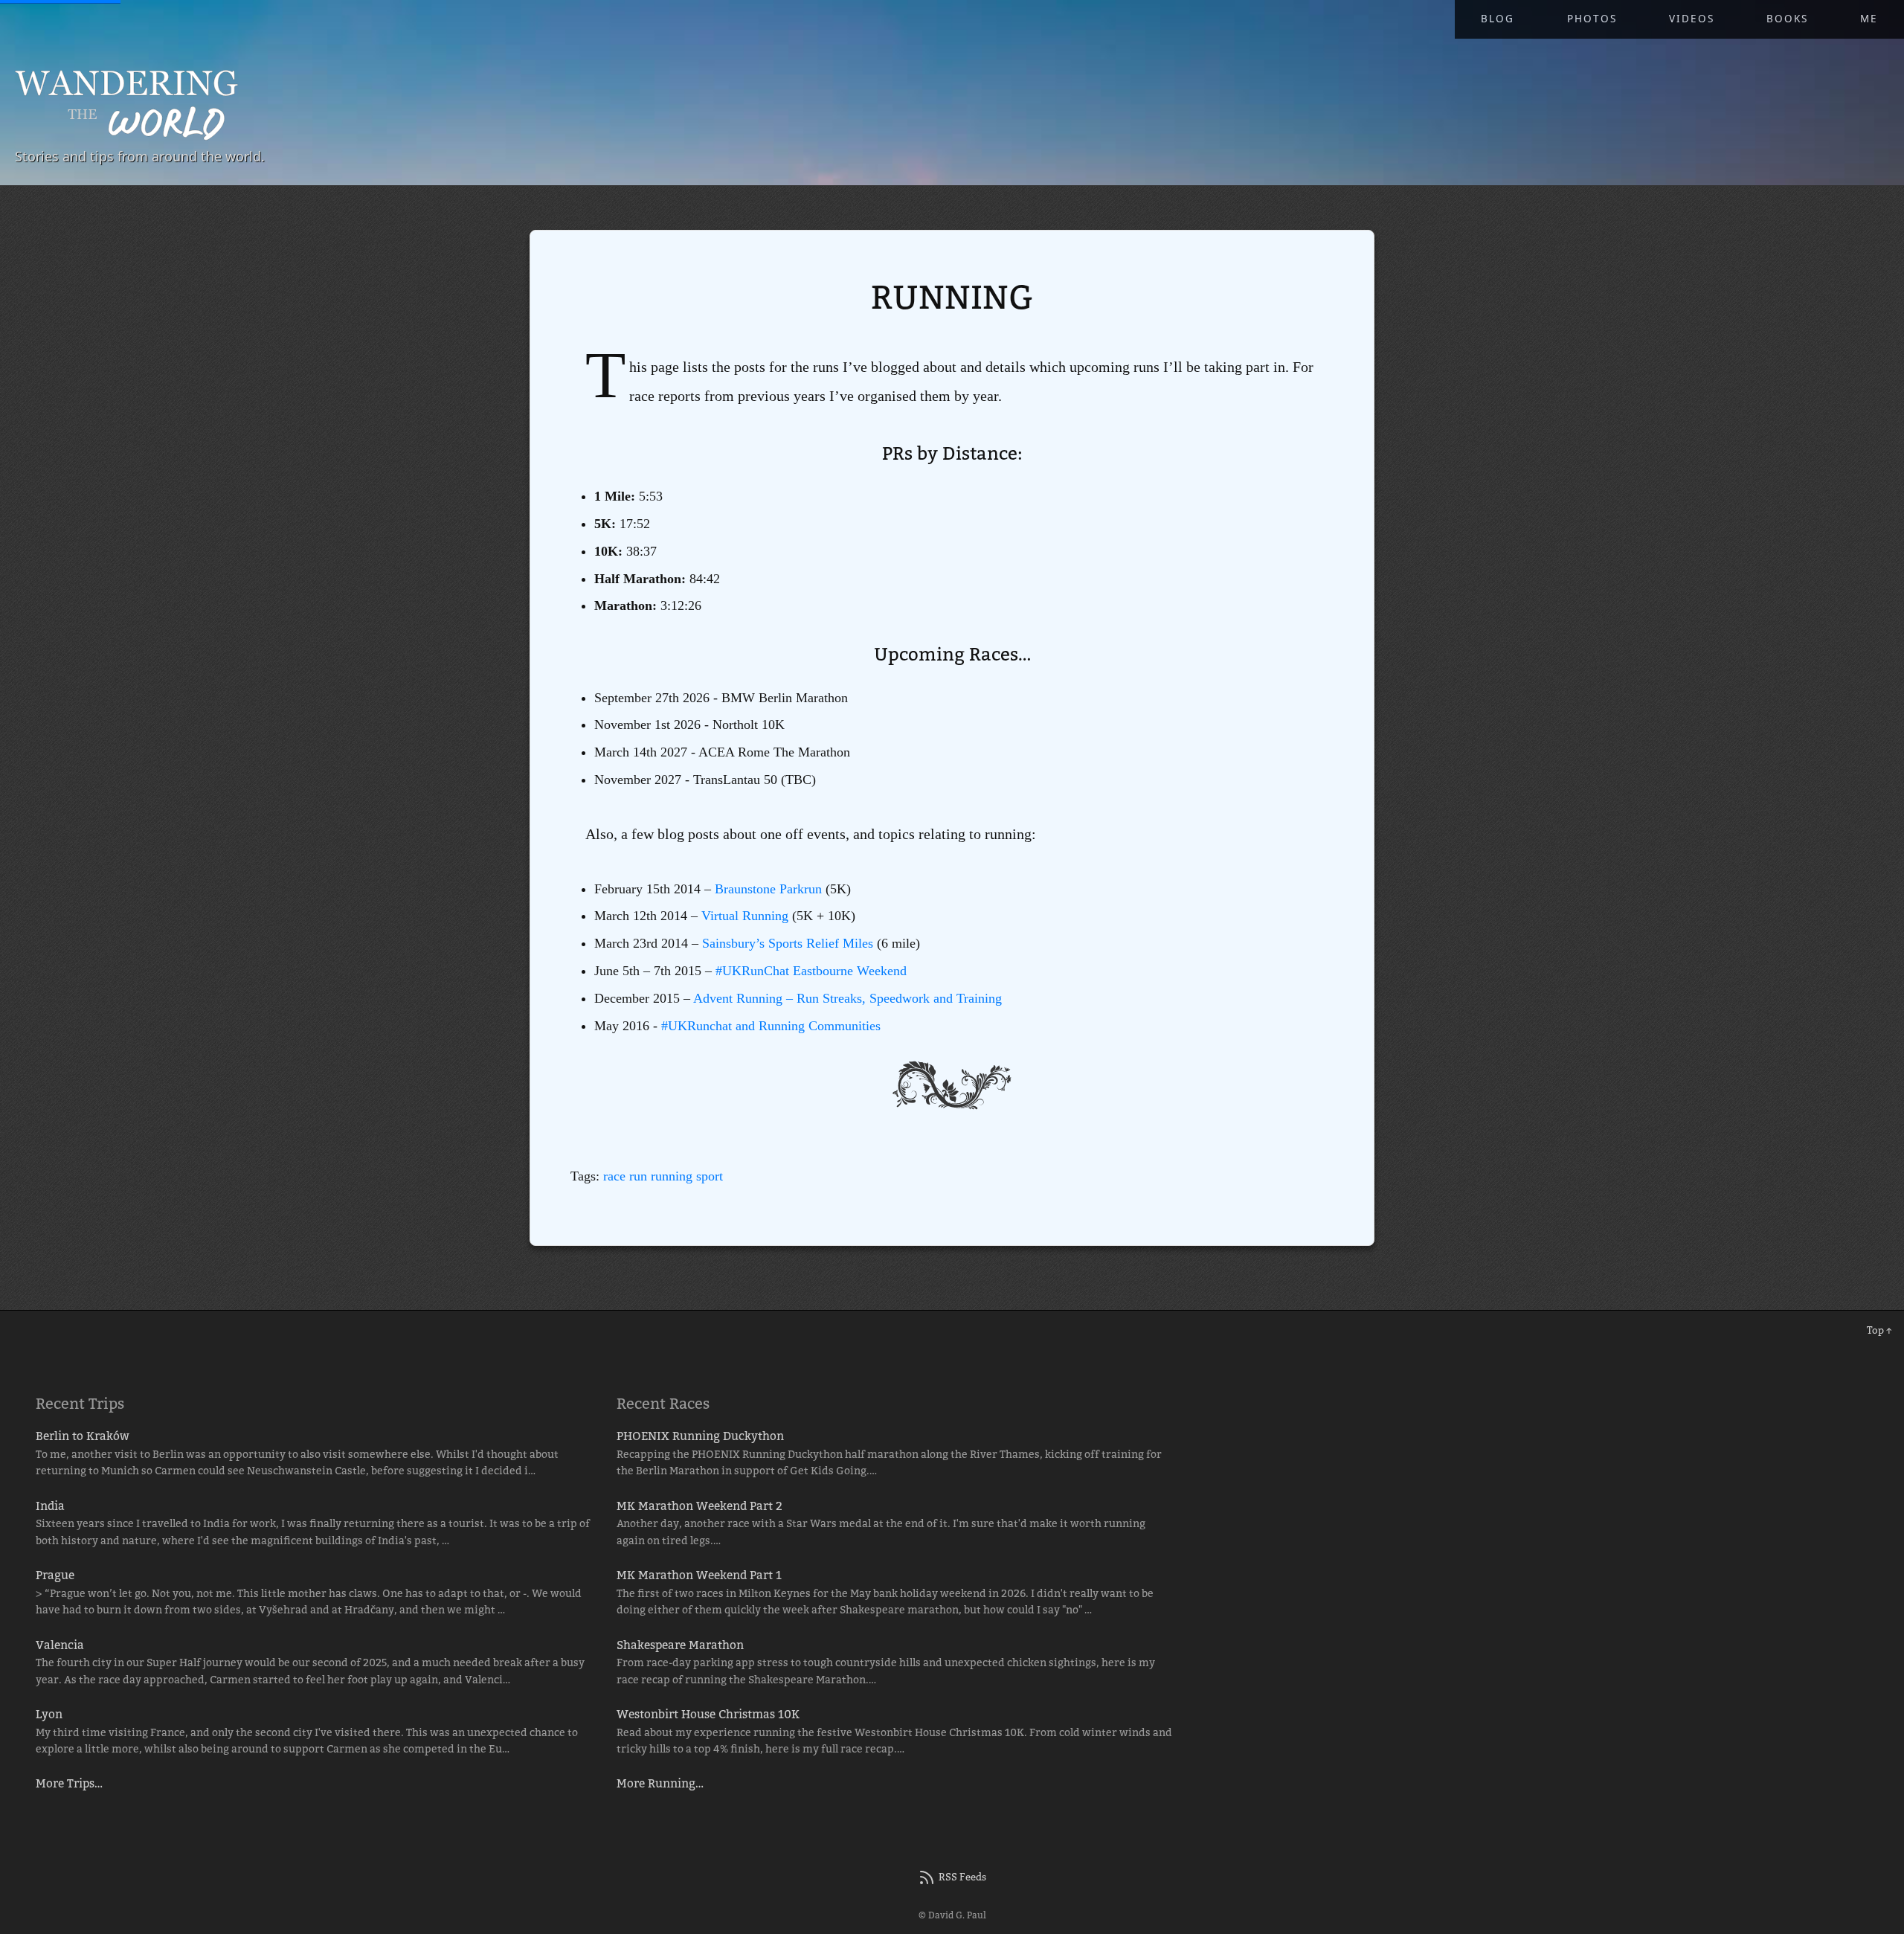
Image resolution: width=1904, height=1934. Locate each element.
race (614, 1176)
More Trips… (69, 1783)
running (672, 1176)
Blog (1498, 19)
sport (710, 1176)
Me (1869, 19)
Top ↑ (1879, 1330)
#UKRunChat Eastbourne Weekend (811, 971)
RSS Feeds (962, 1877)
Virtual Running (745, 916)
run (638, 1176)
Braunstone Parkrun (768, 889)
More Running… (660, 1783)
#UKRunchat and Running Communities (771, 1026)
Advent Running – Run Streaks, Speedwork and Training (848, 998)
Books (1787, 19)
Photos (1592, 19)
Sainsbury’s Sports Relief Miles (788, 943)
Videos (1692, 19)
